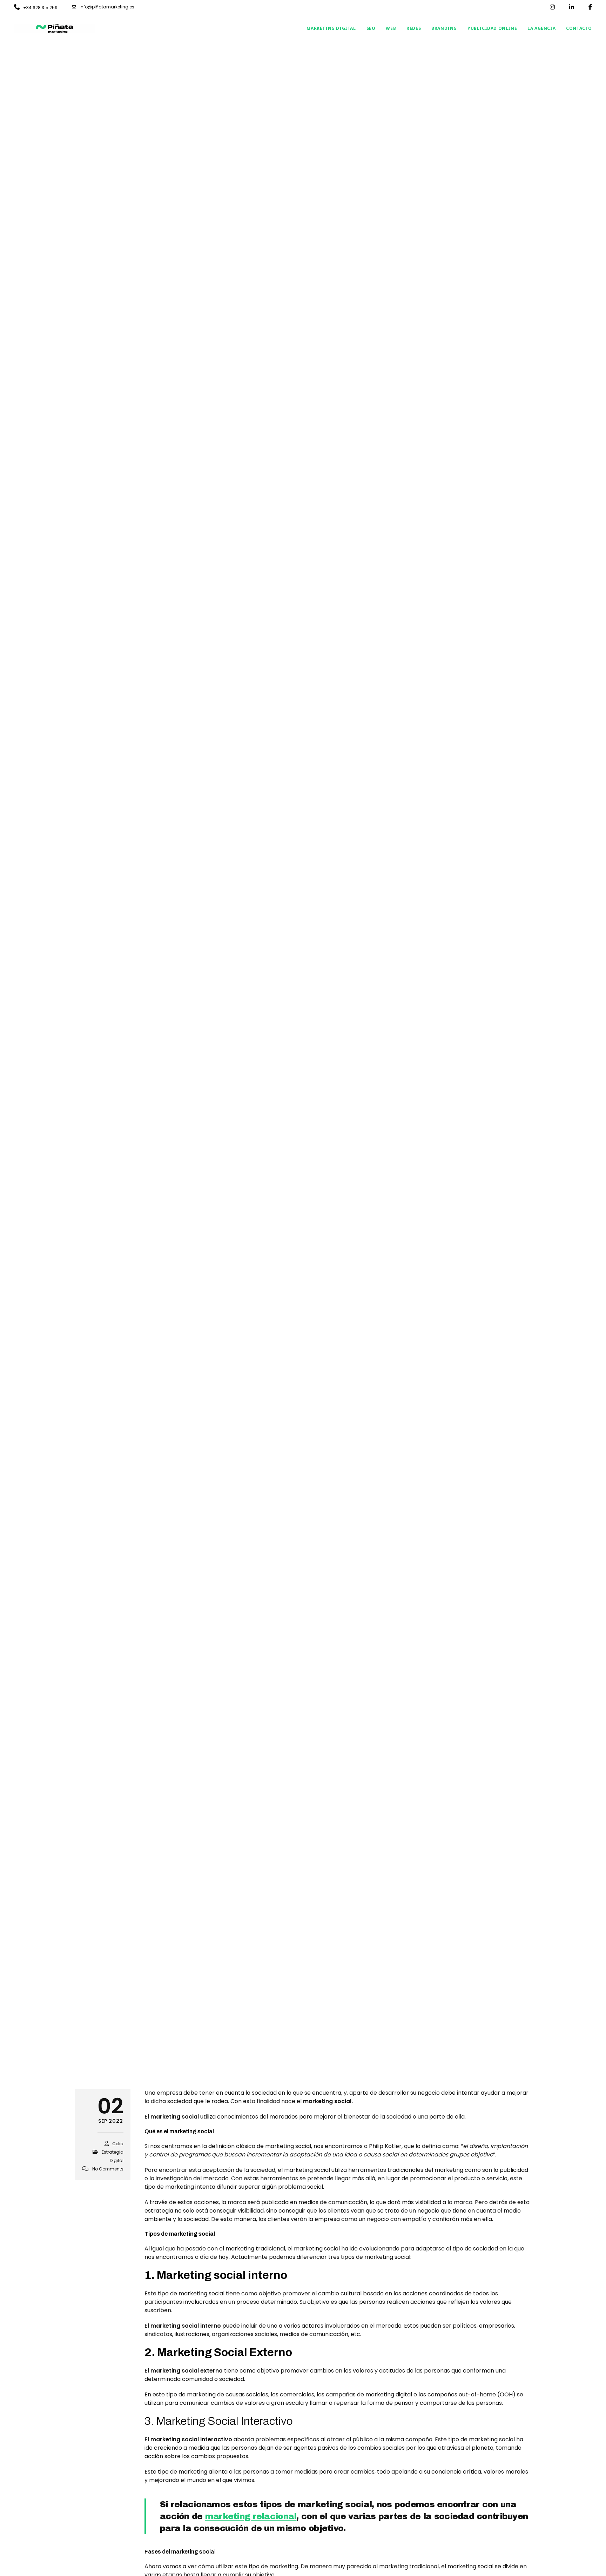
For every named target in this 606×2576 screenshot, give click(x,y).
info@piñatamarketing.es (107, 7)
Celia (118, 2144)
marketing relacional (251, 2516)
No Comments (108, 2169)
